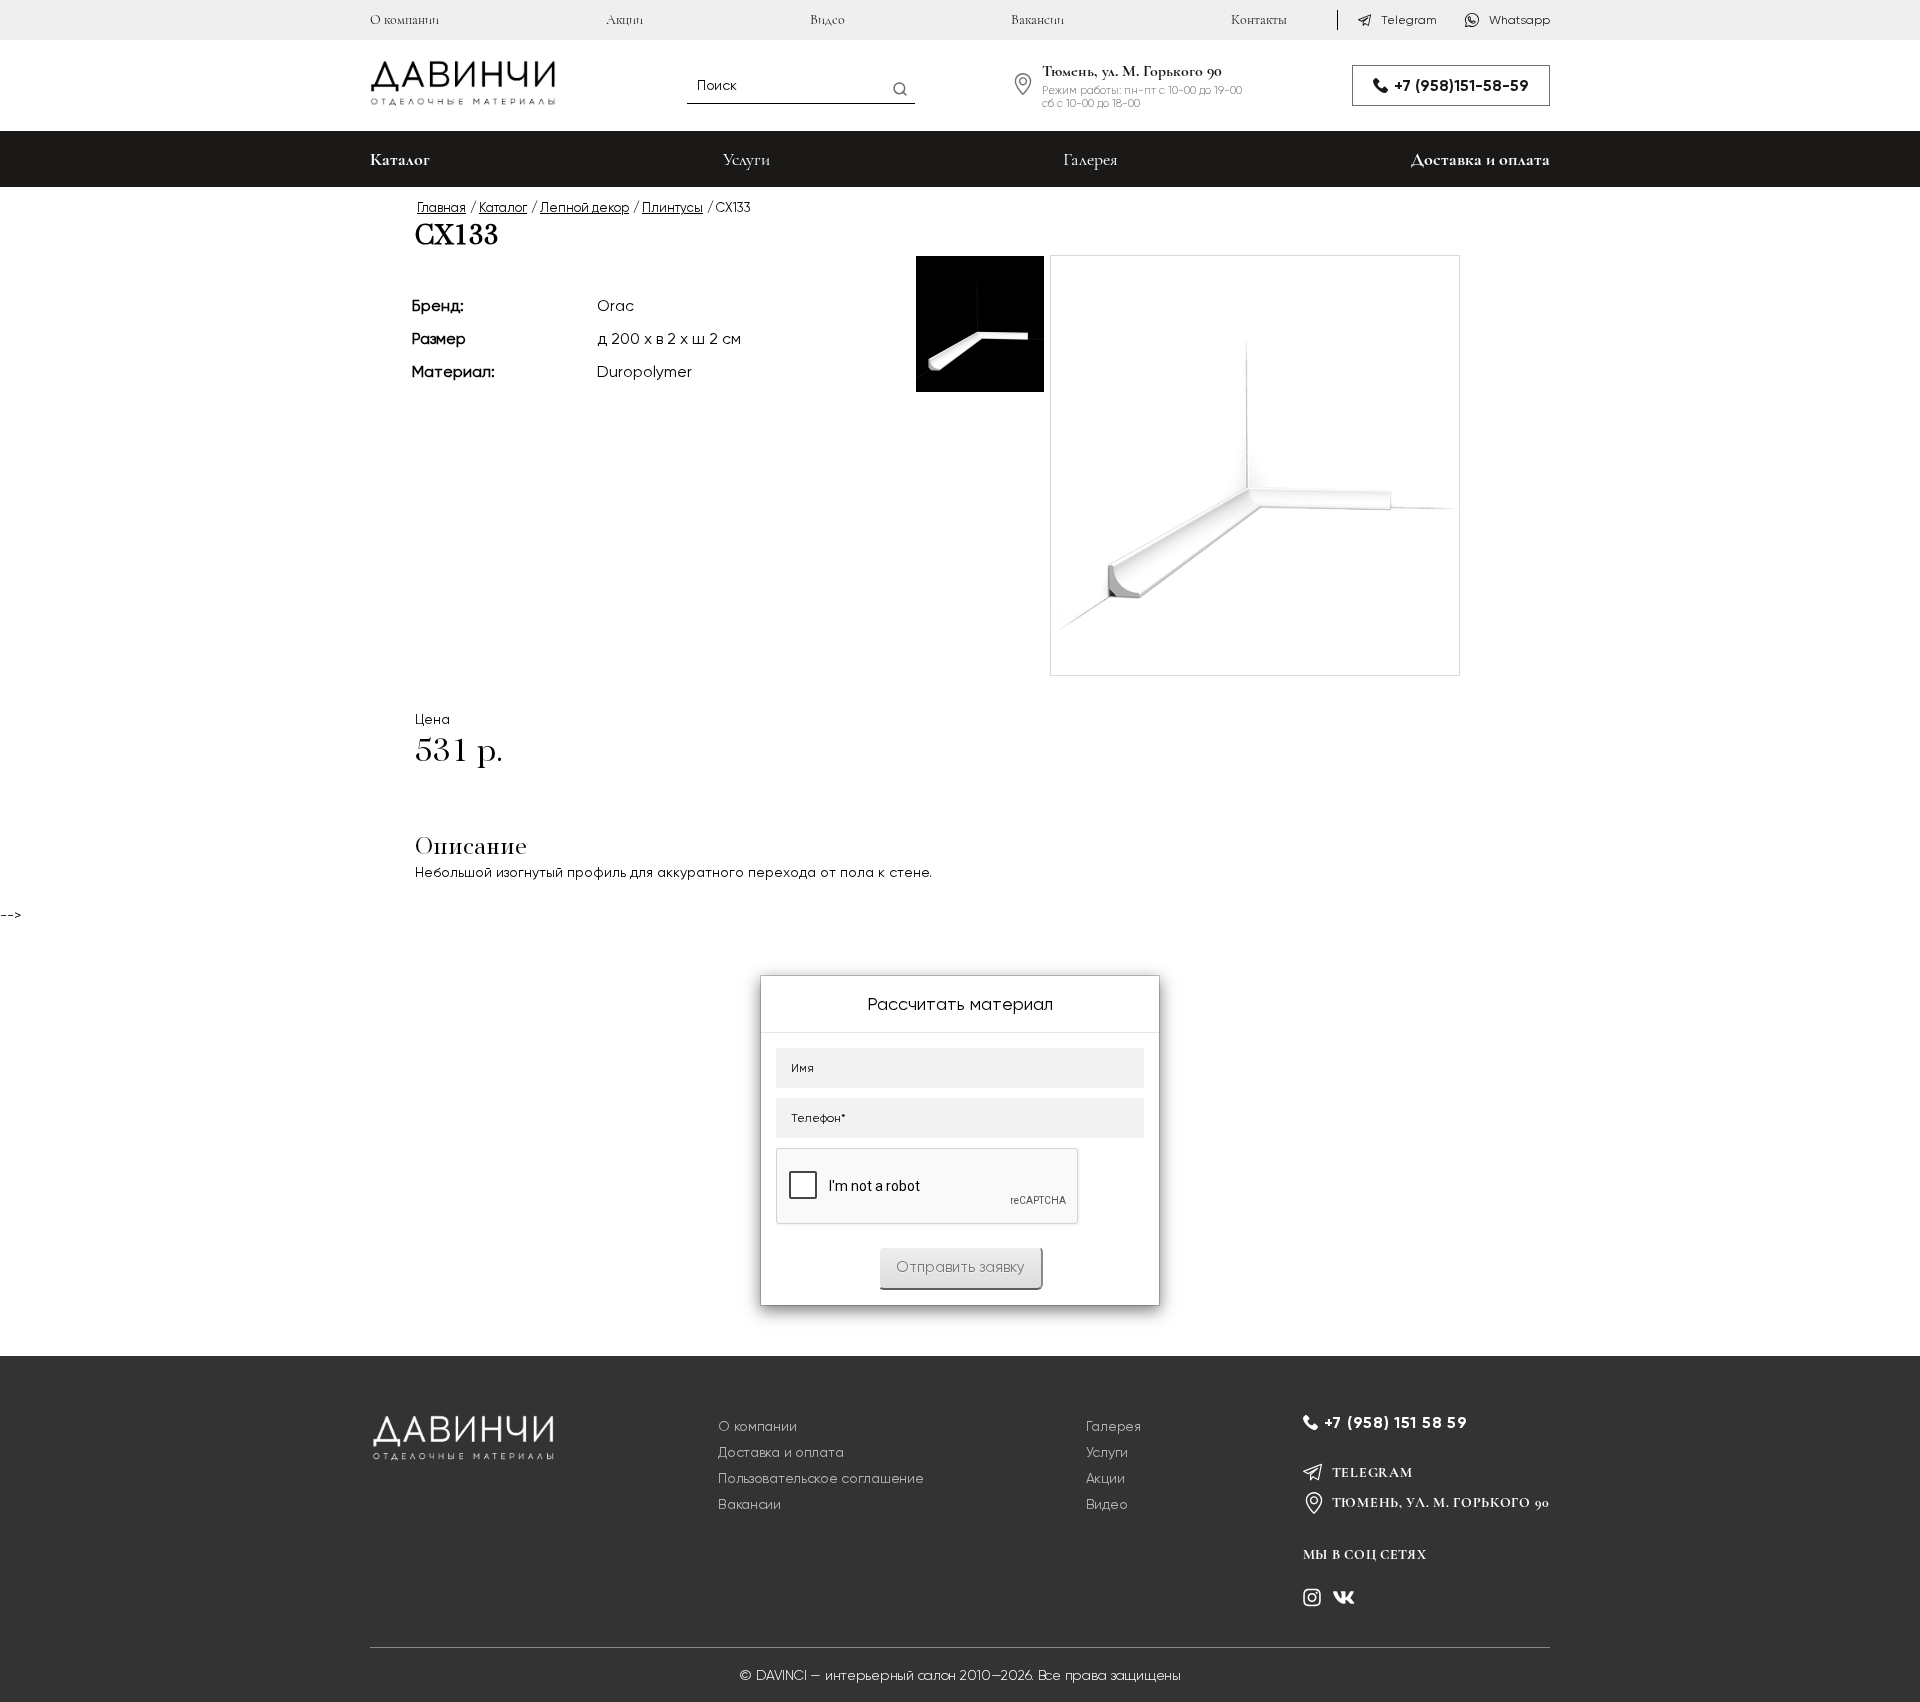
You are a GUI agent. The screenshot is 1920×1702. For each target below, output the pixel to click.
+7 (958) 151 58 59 (1396, 1422)
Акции (624, 19)
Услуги (746, 159)
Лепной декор (584, 207)
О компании (404, 19)
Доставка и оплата (1480, 159)
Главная (441, 207)
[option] (980, 324)
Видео (827, 19)
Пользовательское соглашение (820, 1478)
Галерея (1090, 159)
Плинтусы (672, 207)
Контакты (1259, 19)
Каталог (503, 207)
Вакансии (1037, 19)
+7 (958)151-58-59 (1461, 85)
